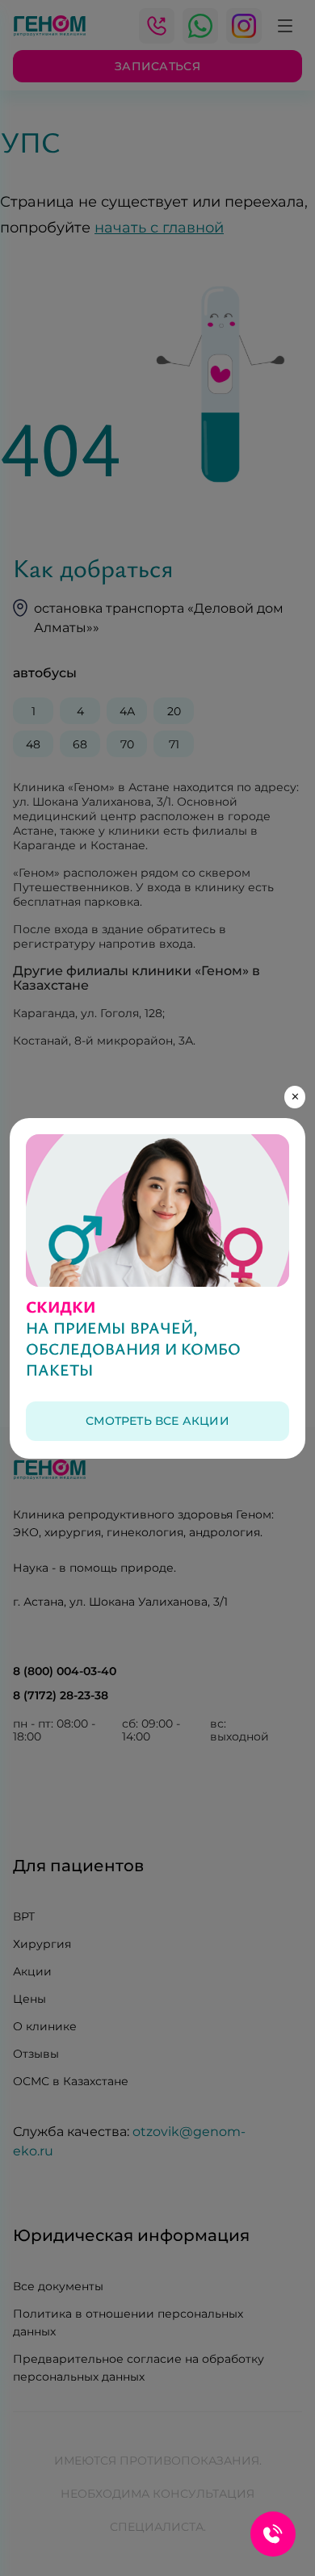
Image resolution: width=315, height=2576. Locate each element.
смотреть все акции (157, 1421)
